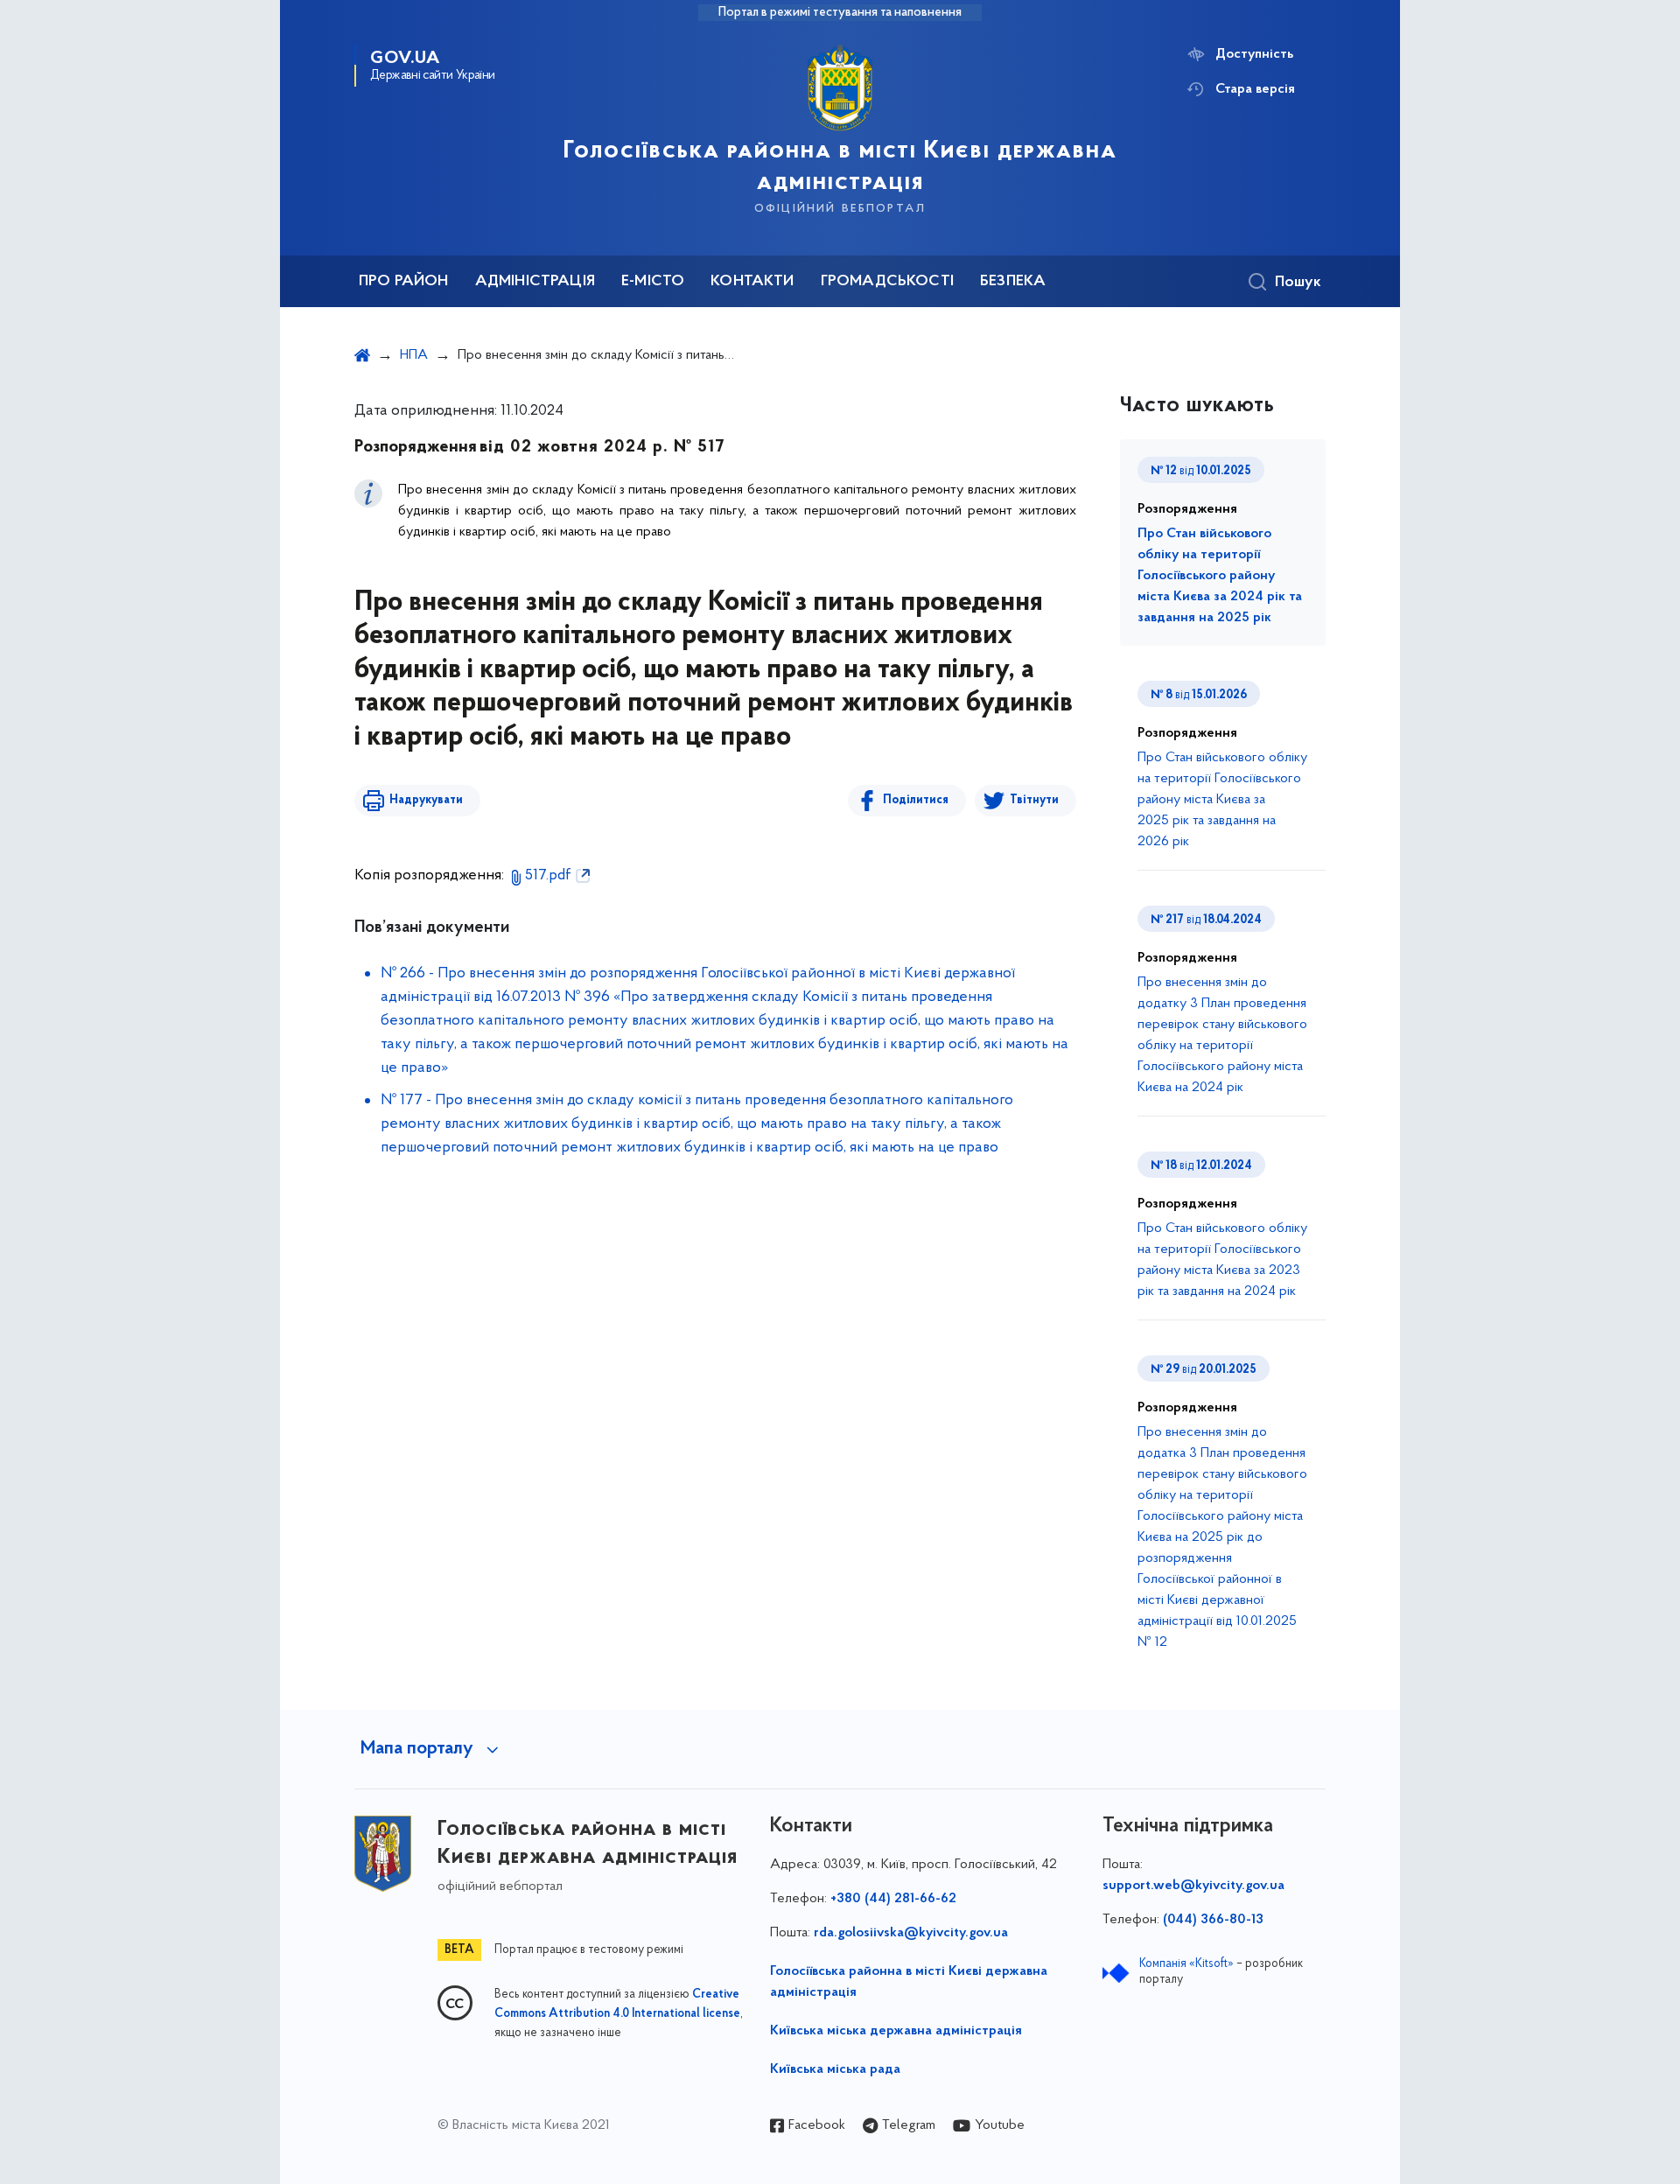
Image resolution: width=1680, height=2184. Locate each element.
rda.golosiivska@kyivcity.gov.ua (911, 1933)
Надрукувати (426, 800)
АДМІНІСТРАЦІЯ (535, 282)
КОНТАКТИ (752, 282)
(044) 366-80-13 (1213, 1920)
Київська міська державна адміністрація (896, 2031)
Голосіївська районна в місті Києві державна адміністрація (909, 1982)
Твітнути (1034, 800)
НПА (414, 355)
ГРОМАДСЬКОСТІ (887, 282)
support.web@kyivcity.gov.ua (1193, 1886)
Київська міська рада (835, 2069)
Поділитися (916, 800)
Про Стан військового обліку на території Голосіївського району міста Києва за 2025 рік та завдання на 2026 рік (1222, 800)
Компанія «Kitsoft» (1186, 1964)
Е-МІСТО (653, 282)
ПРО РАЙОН (404, 282)
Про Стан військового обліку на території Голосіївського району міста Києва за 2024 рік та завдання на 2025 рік (1220, 576)
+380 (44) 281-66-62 (893, 1899)
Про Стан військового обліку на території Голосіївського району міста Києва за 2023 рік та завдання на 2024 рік (1222, 1260)
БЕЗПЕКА (1013, 282)
